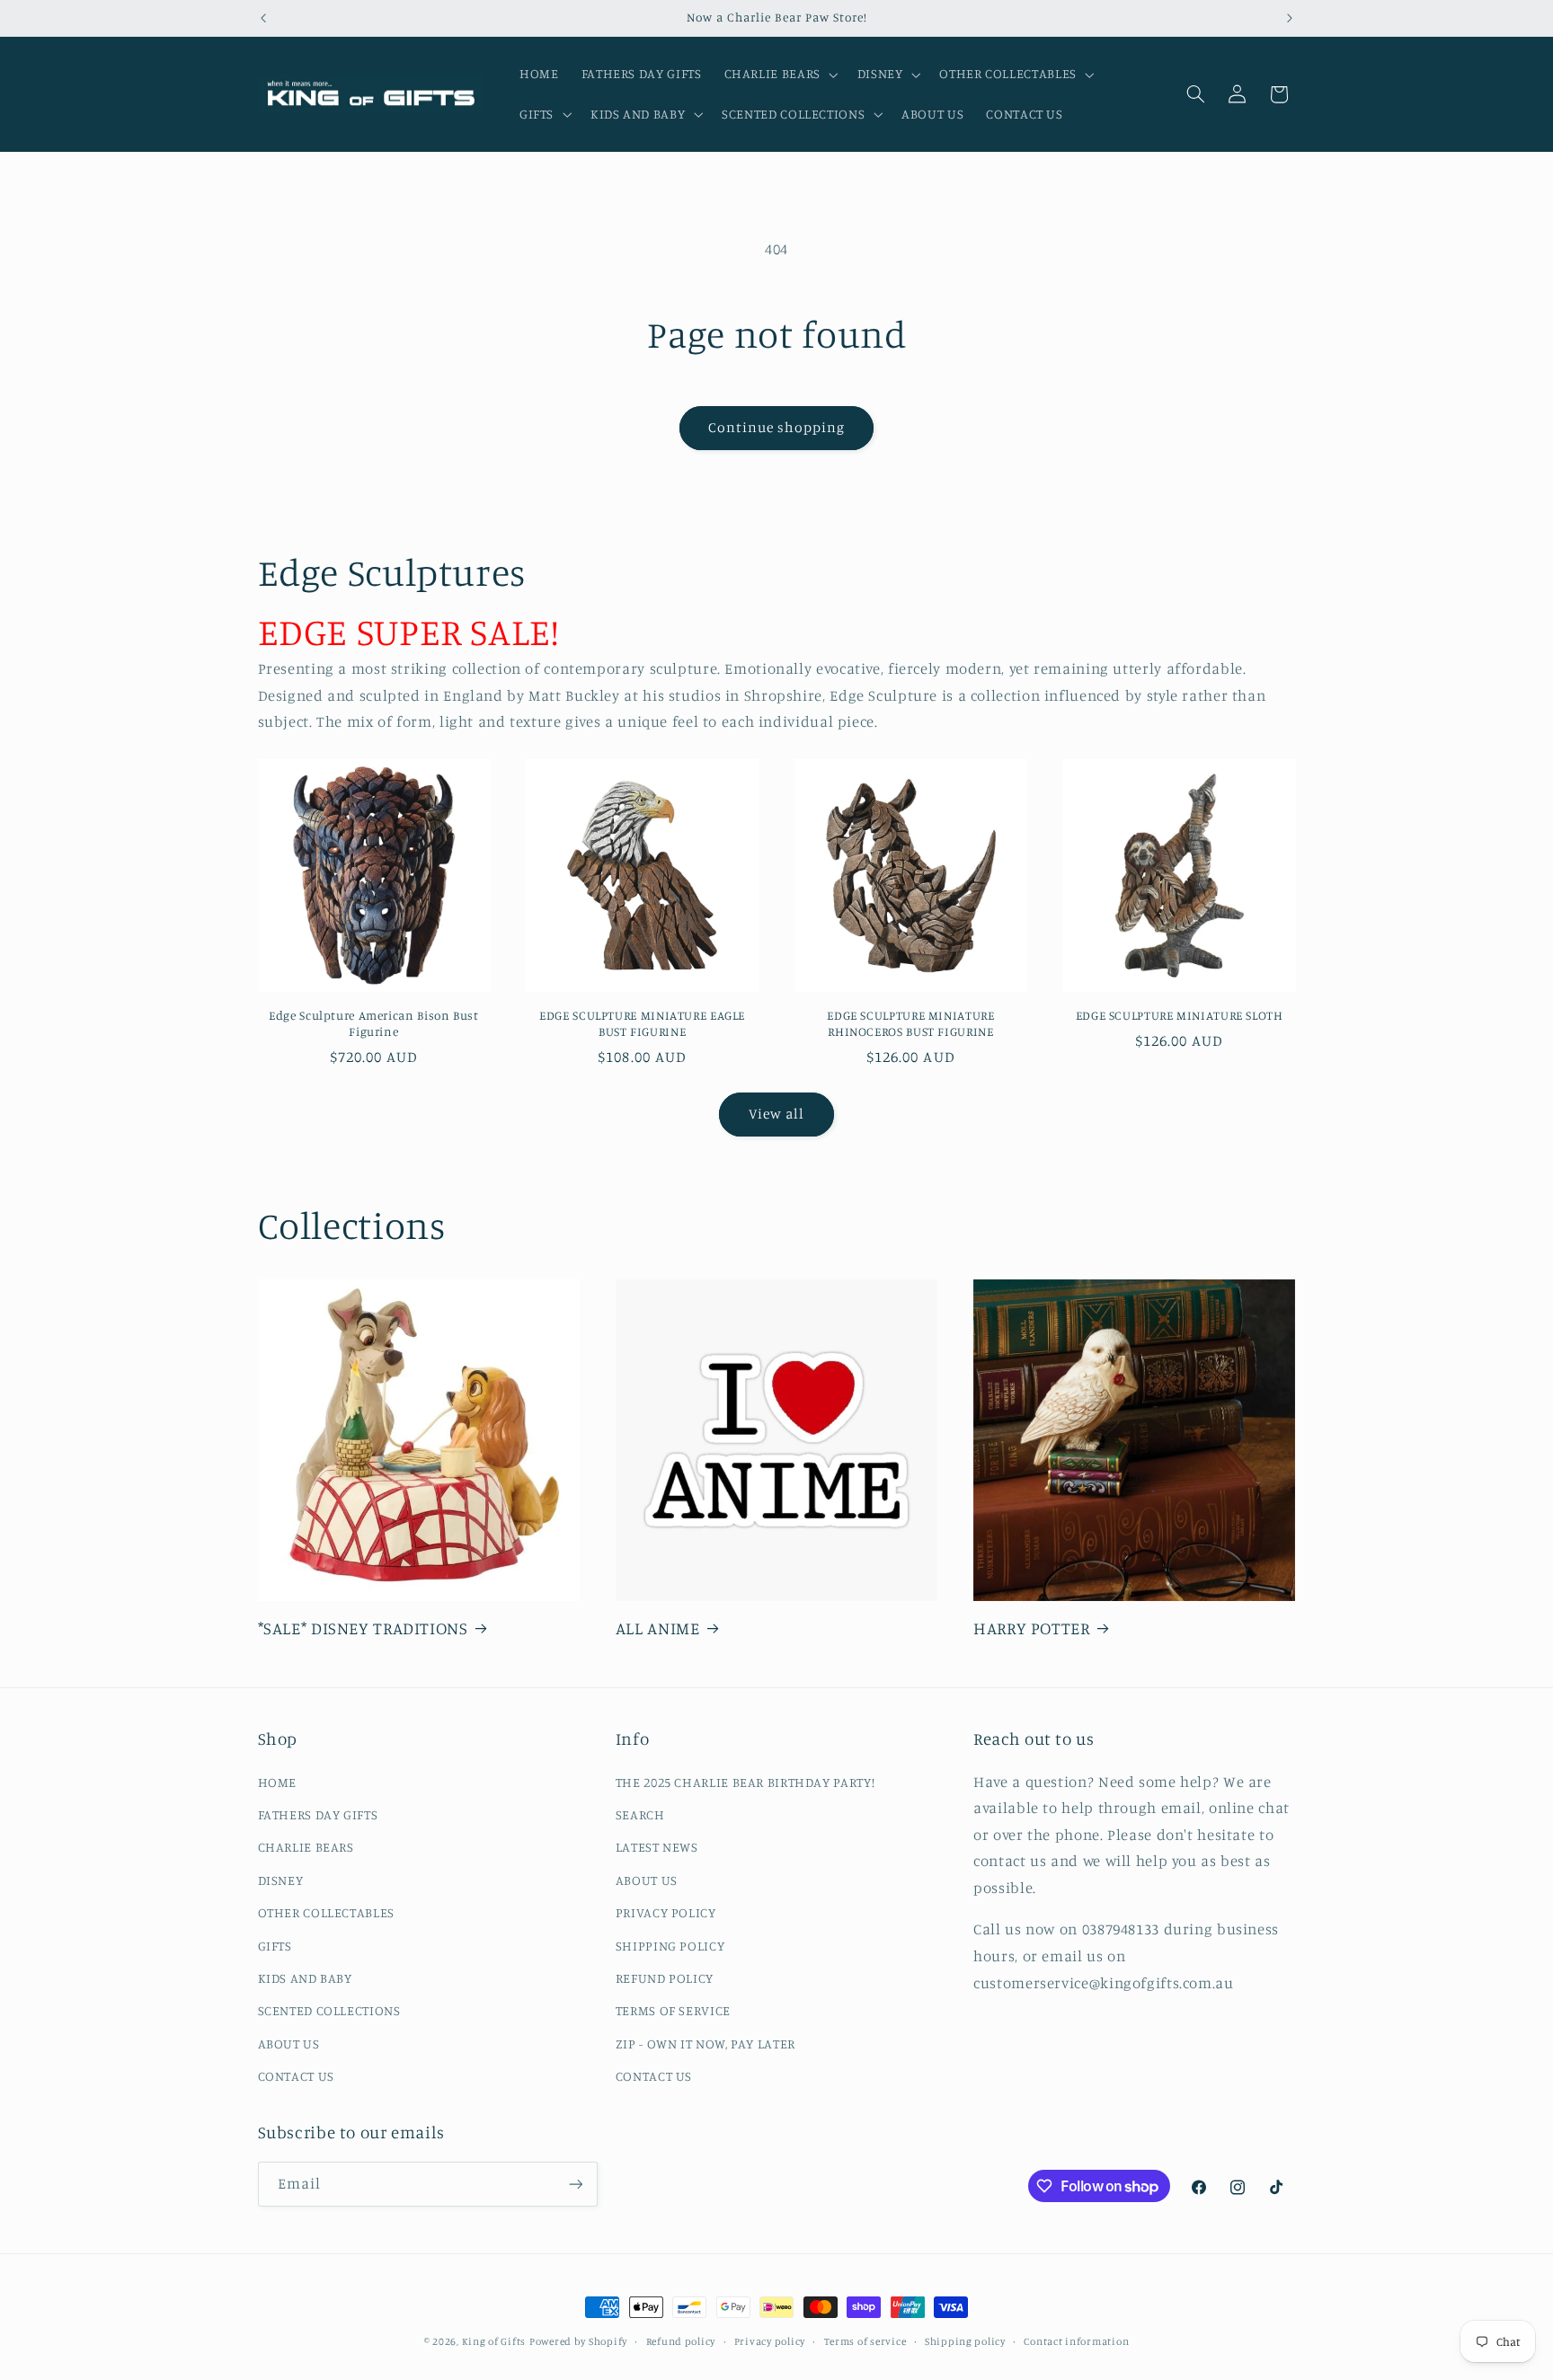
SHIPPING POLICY (670, 1946)
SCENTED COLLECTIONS (329, 2010)
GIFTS (275, 1946)
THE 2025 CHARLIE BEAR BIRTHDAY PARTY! (745, 1782)
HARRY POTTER (1032, 1628)
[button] (779, 75)
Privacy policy (770, 2341)
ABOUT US (289, 2044)
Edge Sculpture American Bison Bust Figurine (373, 1023)
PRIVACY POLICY (666, 1912)
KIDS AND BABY (305, 1978)
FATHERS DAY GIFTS (318, 1814)
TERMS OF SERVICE (673, 2010)
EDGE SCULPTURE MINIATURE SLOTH (1180, 1015)
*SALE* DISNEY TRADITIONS (363, 1628)
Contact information (1076, 2341)
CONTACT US (296, 2076)
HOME (278, 1782)
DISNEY (281, 1880)
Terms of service (865, 2341)
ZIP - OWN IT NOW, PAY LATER (706, 2044)
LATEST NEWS (657, 1847)
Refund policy (681, 2341)
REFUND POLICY (665, 1978)
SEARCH (640, 1814)
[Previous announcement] (263, 18)
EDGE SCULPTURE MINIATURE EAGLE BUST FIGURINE (642, 1023)
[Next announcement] (1290, 18)
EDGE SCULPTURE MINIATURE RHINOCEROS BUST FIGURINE (910, 1023)
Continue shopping (777, 427)
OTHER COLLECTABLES (326, 1912)
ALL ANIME (658, 1628)
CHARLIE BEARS (306, 1847)
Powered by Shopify (578, 2341)
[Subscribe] (575, 2184)
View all (776, 1114)
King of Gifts (494, 2341)
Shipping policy (965, 2341)
